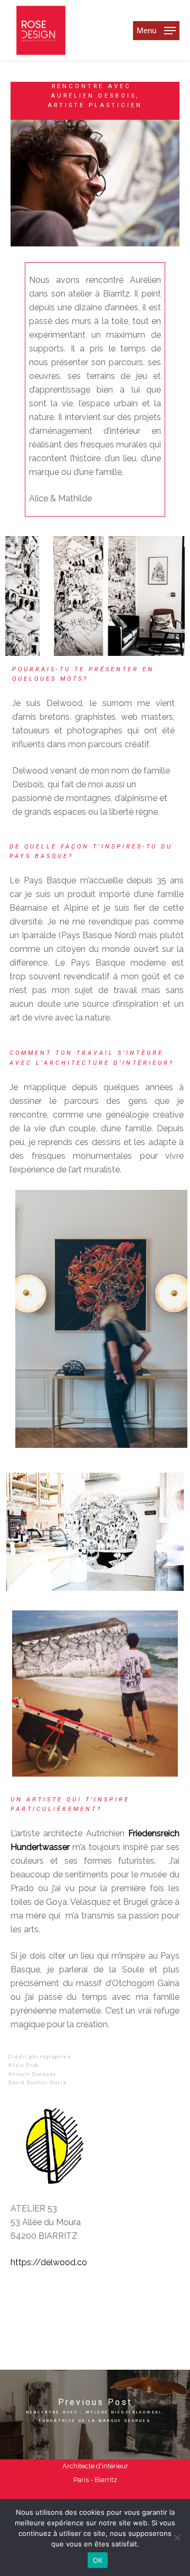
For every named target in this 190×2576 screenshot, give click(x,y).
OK (98, 2560)
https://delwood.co (49, 2262)
